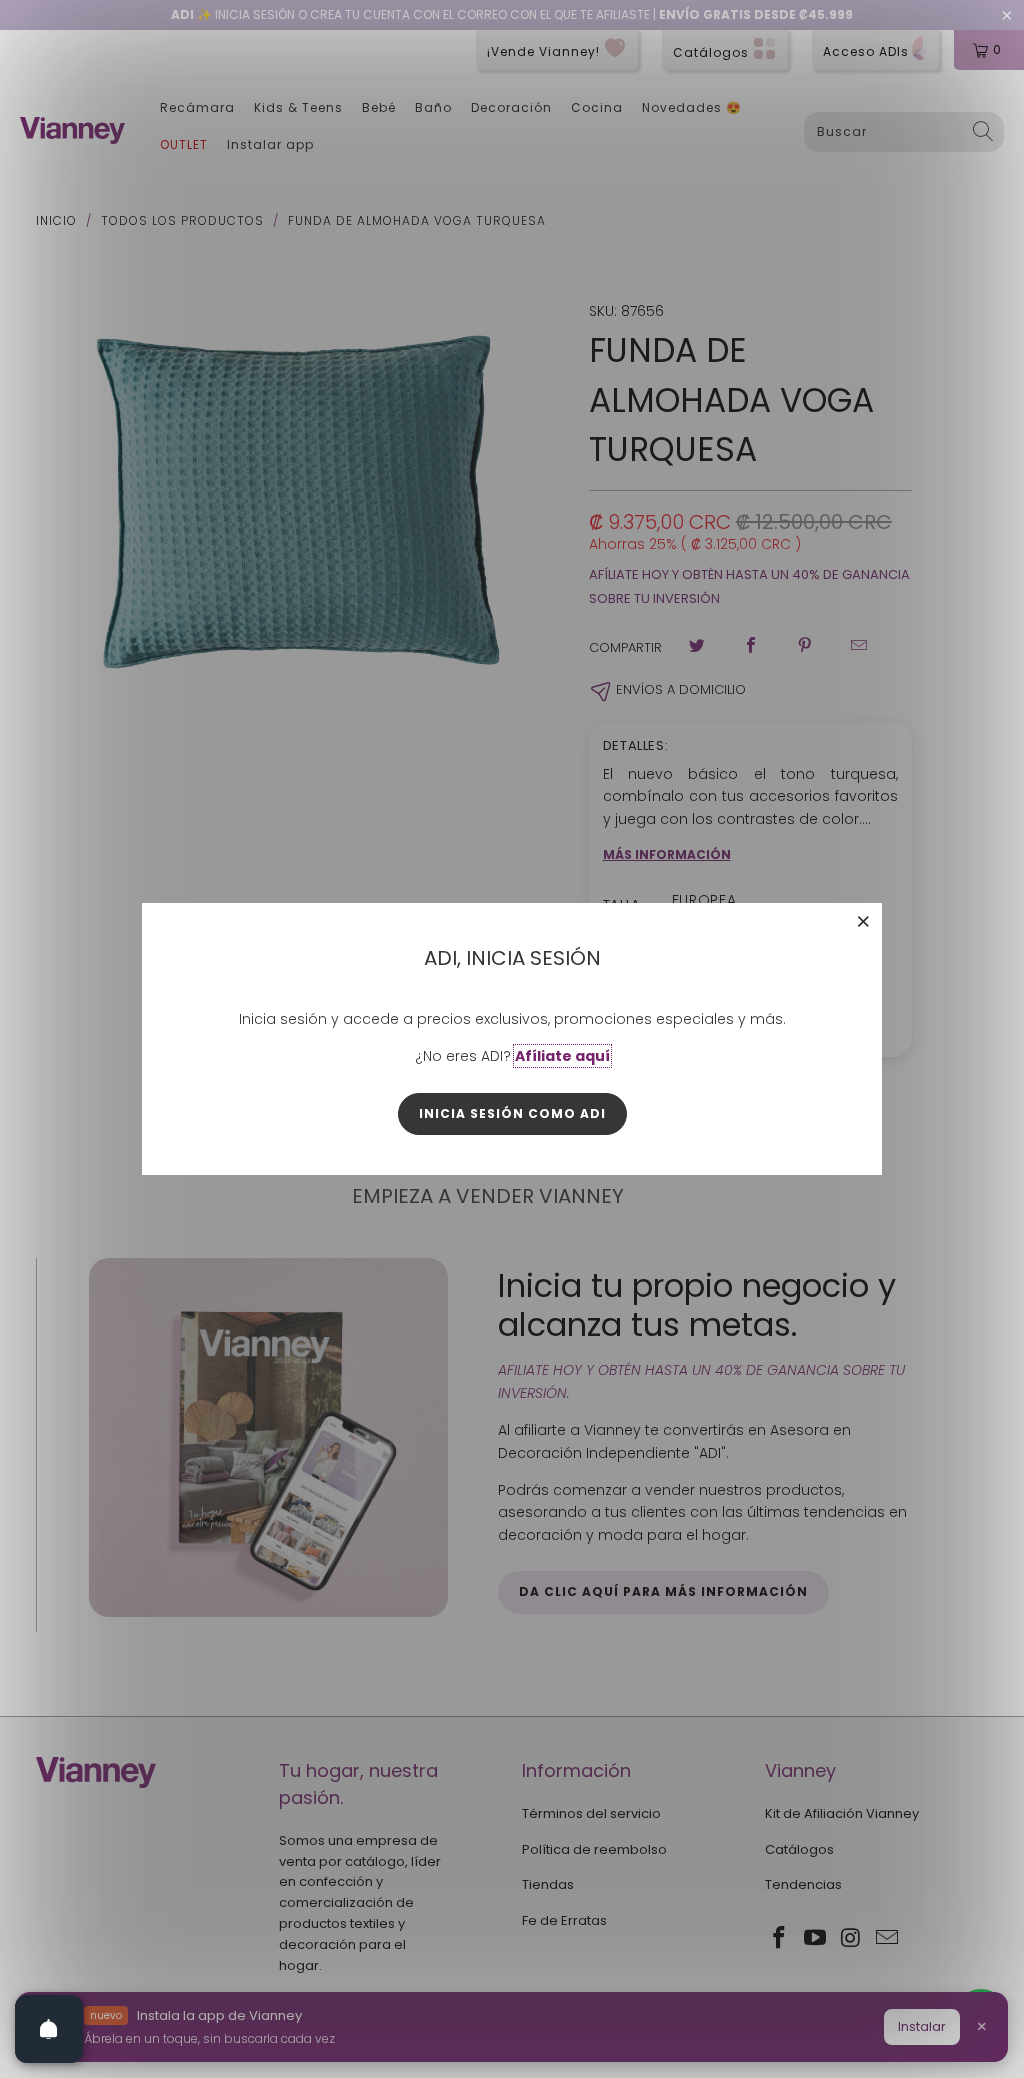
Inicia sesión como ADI (512, 1113)
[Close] (864, 921)
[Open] (49, 2029)
